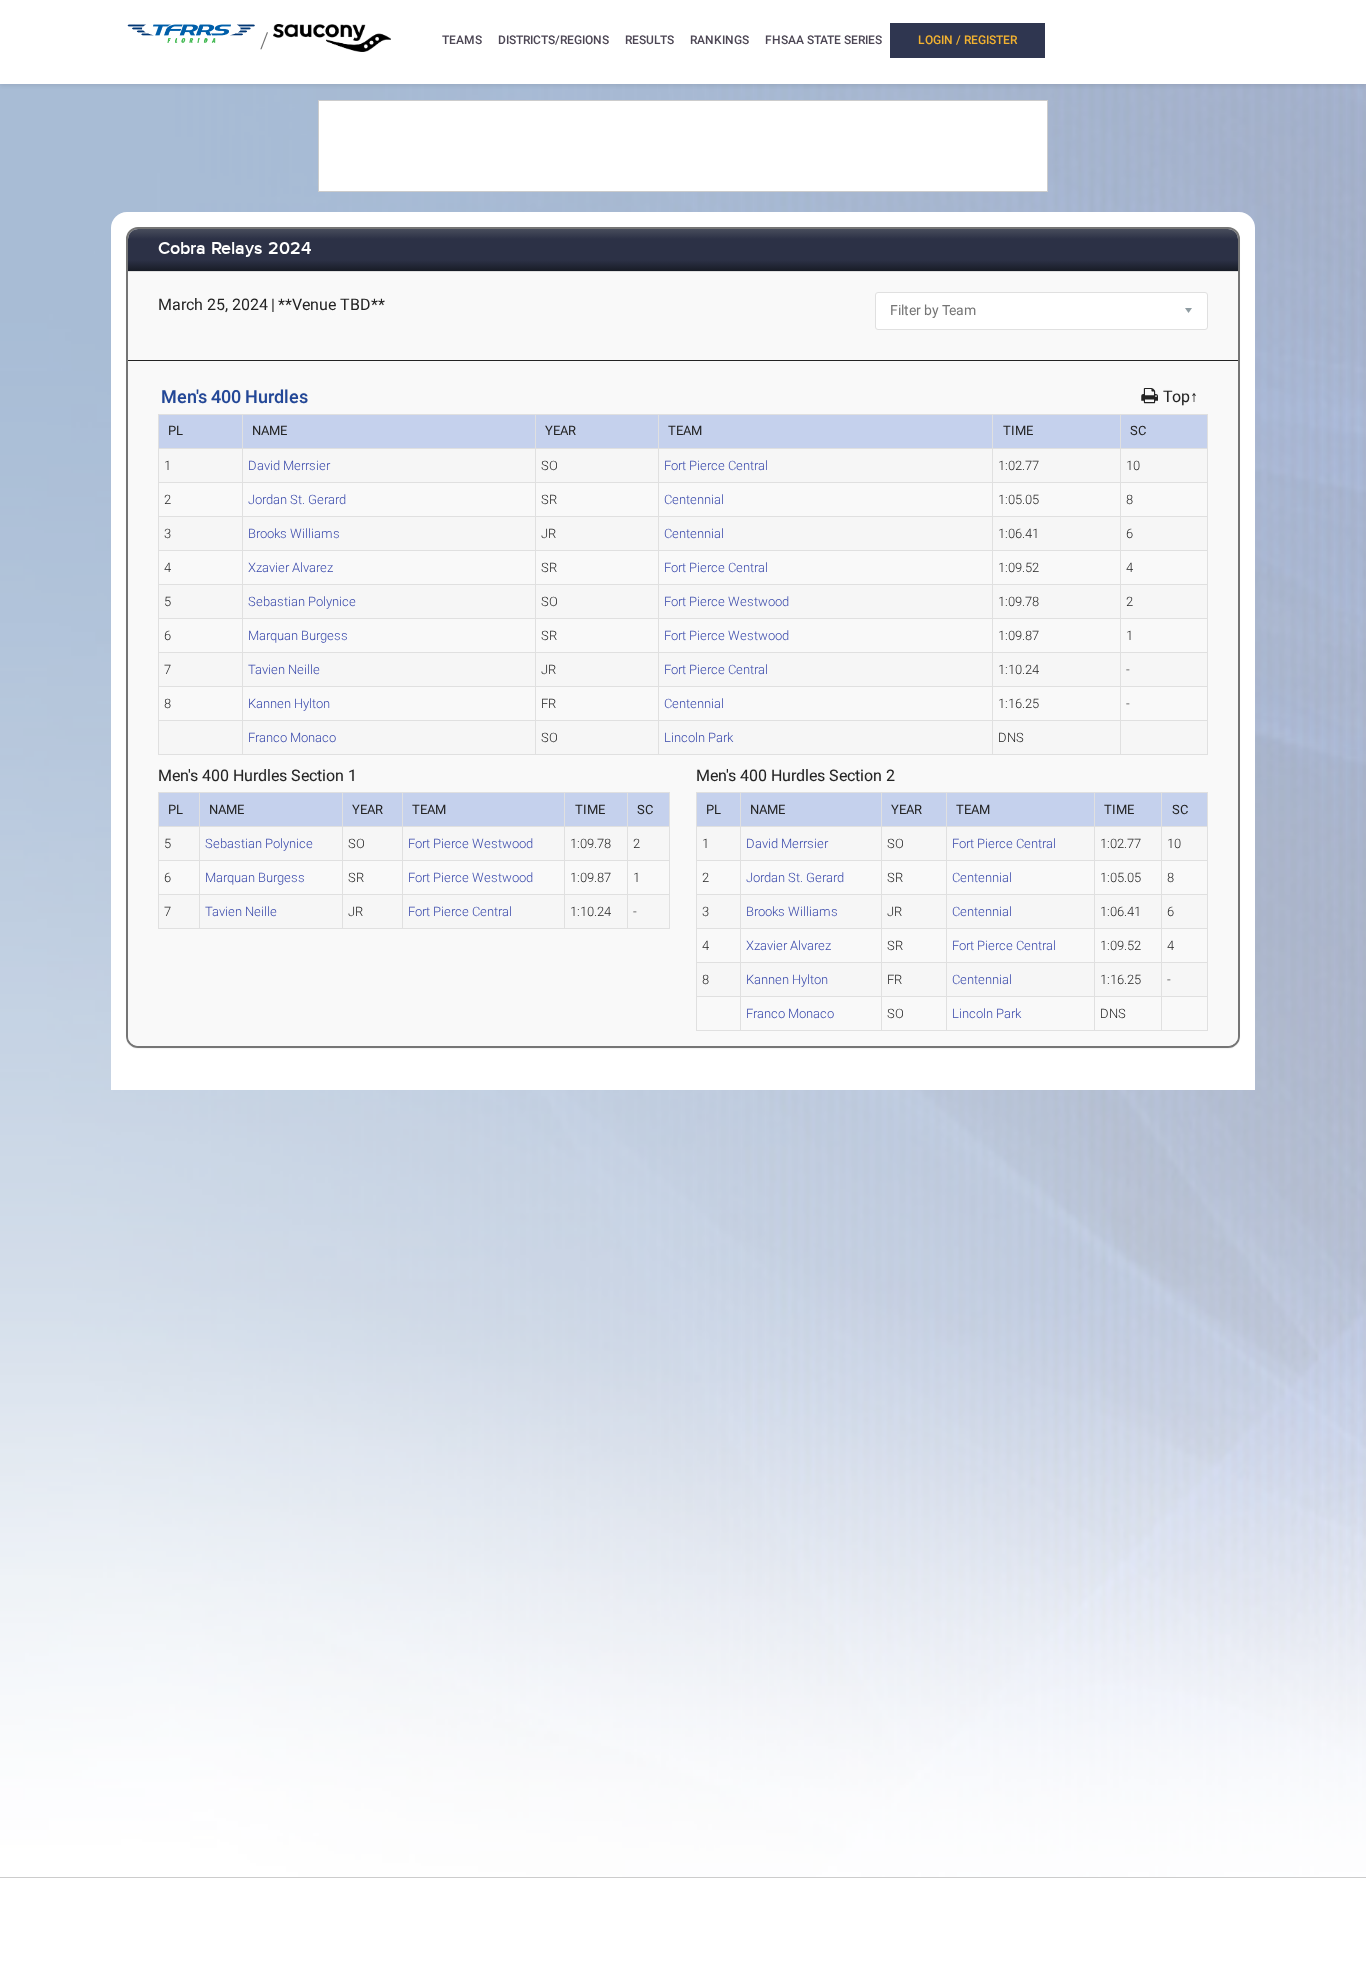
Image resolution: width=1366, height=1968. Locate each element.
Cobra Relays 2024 (234, 249)
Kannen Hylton (289, 703)
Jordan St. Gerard (297, 499)
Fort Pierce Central (716, 465)
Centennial (694, 499)
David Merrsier (289, 465)
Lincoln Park (698, 737)
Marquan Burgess (298, 635)
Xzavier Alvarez (290, 567)
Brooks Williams (294, 533)
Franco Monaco (292, 737)
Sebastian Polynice (302, 601)
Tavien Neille (284, 669)
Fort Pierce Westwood (726, 601)
